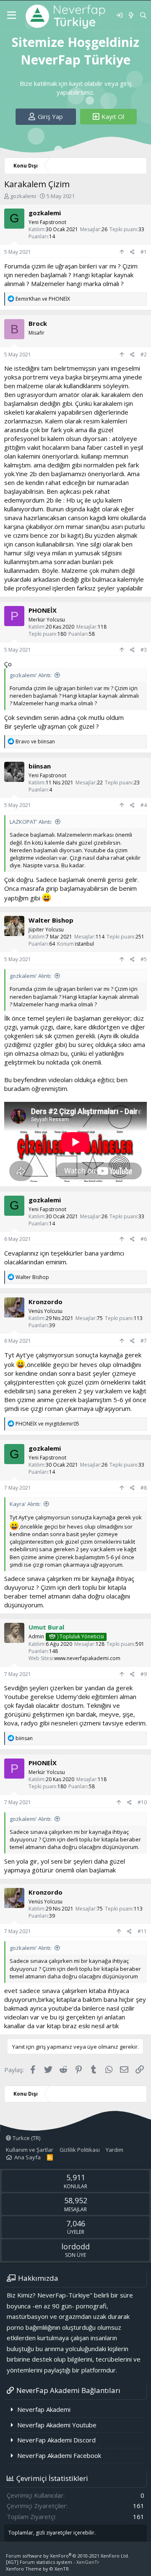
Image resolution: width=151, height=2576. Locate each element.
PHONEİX (43, 610)
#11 (142, 1931)
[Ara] (143, 15)
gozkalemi (23, 196)
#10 (142, 1802)
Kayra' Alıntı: (25, 1504)
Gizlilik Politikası (80, 2150)
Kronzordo (46, 1302)
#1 (144, 252)
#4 (144, 805)
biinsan (40, 766)
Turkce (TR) (26, 2138)
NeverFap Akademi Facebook (59, 2455)
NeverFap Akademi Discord (56, 2440)
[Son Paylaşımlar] (131, 15)
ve (43, 299)
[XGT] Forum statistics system (53, 2562)
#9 (144, 1674)
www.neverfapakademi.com (87, 1658)
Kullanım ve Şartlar (30, 2150)
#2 (144, 355)
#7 (144, 1341)
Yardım (115, 2150)
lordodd (75, 2246)
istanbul (85, 944)
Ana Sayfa (27, 2157)
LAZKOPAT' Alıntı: (31, 822)
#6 (144, 1239)
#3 (144, 650)
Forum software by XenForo (68, 2556)
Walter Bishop (51, 920)
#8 (144, 1488)
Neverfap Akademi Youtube (57, 2425)
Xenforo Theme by (37, 2569)
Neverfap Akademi (44, 2409)
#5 (144, 959)
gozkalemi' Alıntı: (31, 675)
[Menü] (12, 15)
